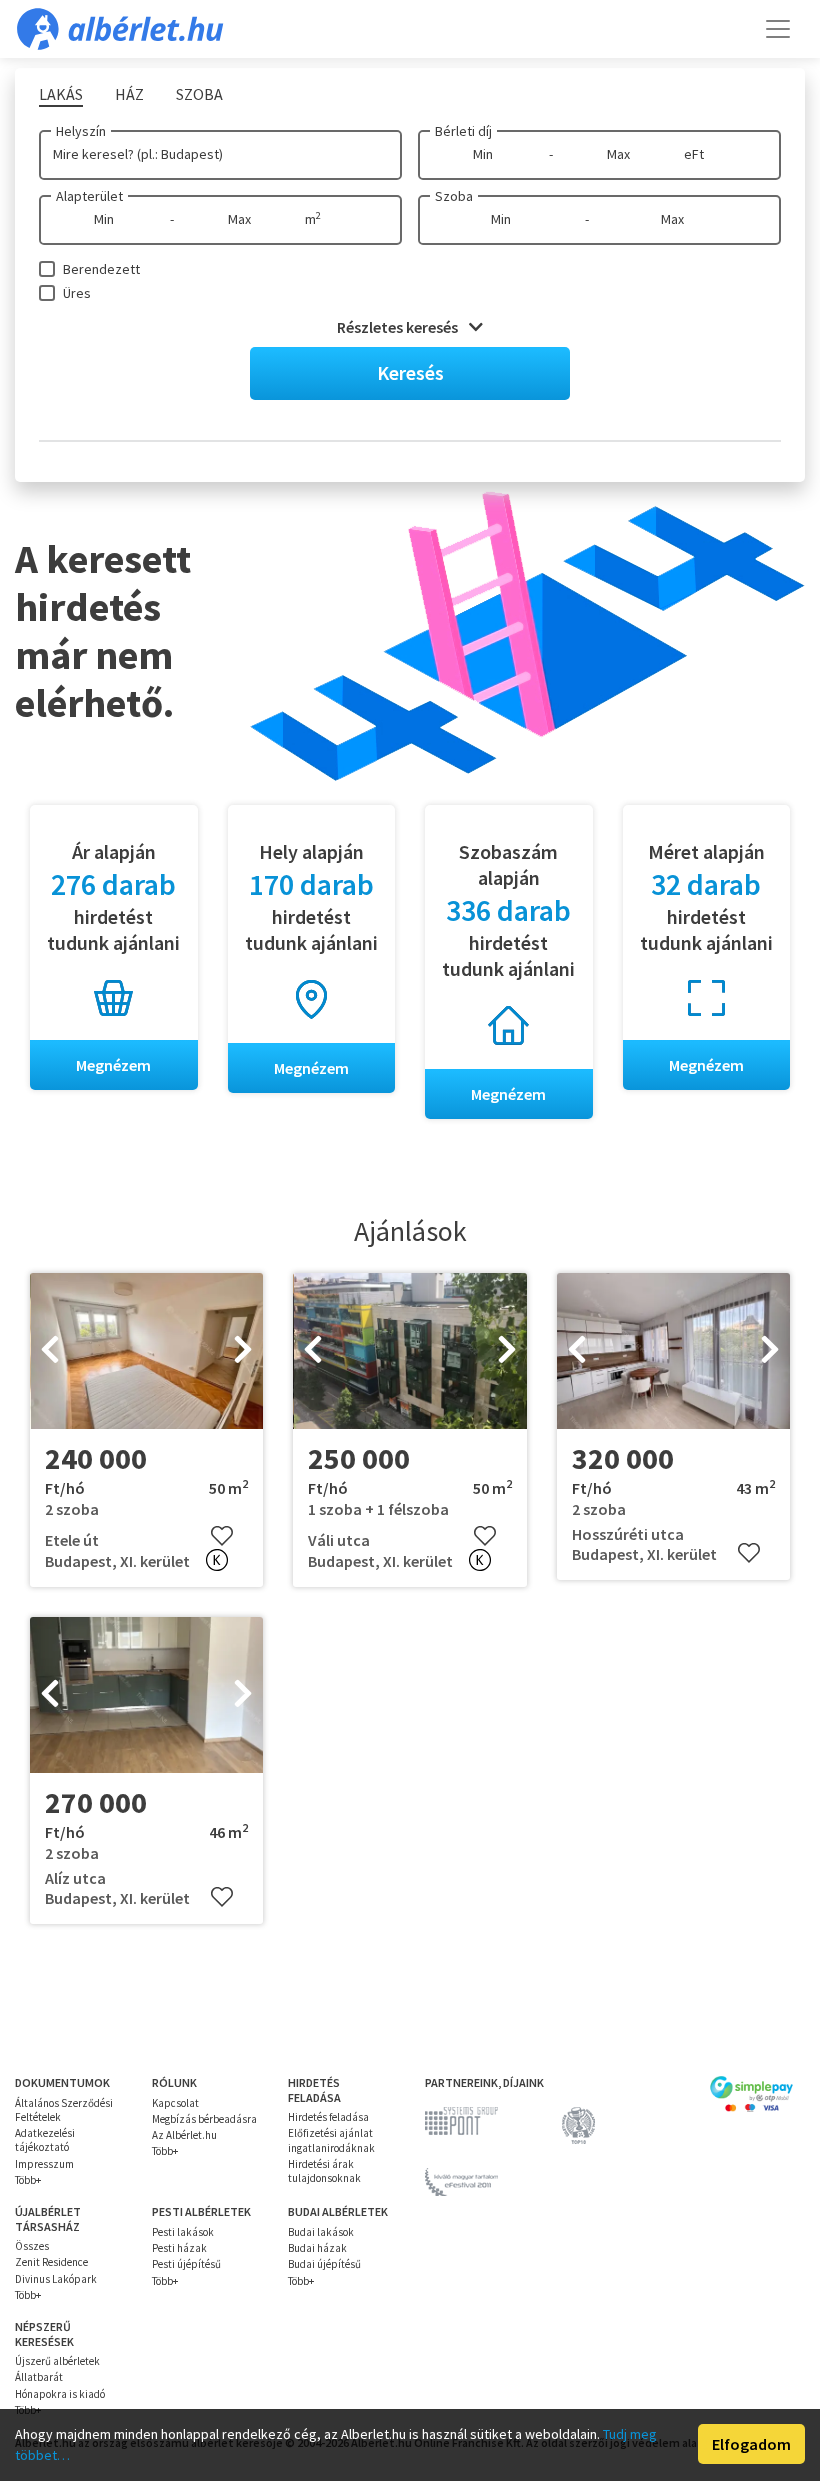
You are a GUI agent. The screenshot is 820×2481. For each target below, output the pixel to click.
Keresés (410, 372)
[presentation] (50, 1351)
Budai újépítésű (324, 2264)
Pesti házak (179, 2248)
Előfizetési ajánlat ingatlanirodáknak (331, 2140)
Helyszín (81, 131)
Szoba (454, 196)
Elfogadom (751, 2444)
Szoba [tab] (199, 94)
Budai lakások (321, 2232)
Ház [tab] (129, 94)
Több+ (28, 2180)
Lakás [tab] (61, 94)
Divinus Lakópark (56, 2279)
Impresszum (44, 2164)
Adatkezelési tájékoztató (45, 2140)
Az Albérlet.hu (184, 2135)
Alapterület (89, 196)
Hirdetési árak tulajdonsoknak (324, 2171)
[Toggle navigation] (778, 29)
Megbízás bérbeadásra (204, 2119)
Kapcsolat (175, 2103)
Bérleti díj (463, 131)
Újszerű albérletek (57, 2361)
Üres (77, 293)
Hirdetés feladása (328, 2117)
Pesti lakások (183, 2232)
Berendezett (101, 269)
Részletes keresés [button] (399, 327)
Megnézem (113, 1065)
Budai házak (317, 2248)
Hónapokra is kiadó (60, 2394)
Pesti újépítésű (186, 2264)
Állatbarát (39, 2377)
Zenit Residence (51, 2262)
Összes (32, 2246)
